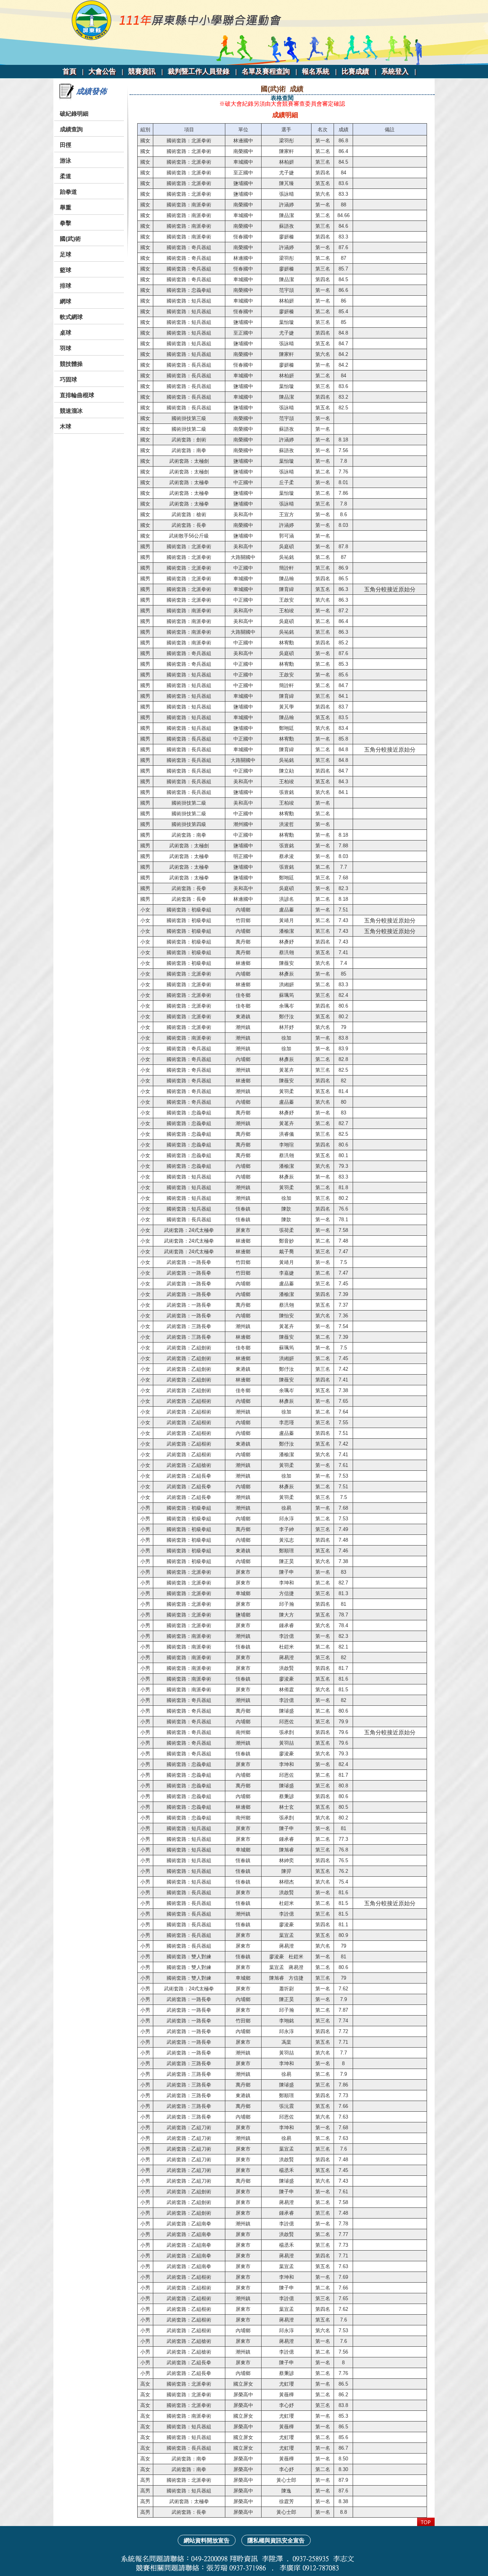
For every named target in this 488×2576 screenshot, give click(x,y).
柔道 (66, 176)
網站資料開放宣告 (207, 2540)
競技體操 (71, 364)
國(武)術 (70, 239)
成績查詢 (71, 129)
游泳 (66, 160)
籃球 (66, 270)
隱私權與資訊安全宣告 (276, 2540)
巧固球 (68, 379)
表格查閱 (282, 98)
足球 (66, 254)
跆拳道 (68, 192)
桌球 (66, 332)
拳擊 (66, 223)
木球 (66, 426)
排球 (66, 286)
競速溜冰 (71, 411)
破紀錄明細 (74, 114)
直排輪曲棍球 (77, 395)
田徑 (66, 145)
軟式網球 (71, 317)
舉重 (66, 207)
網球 (66, 301)
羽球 (66, 348)
